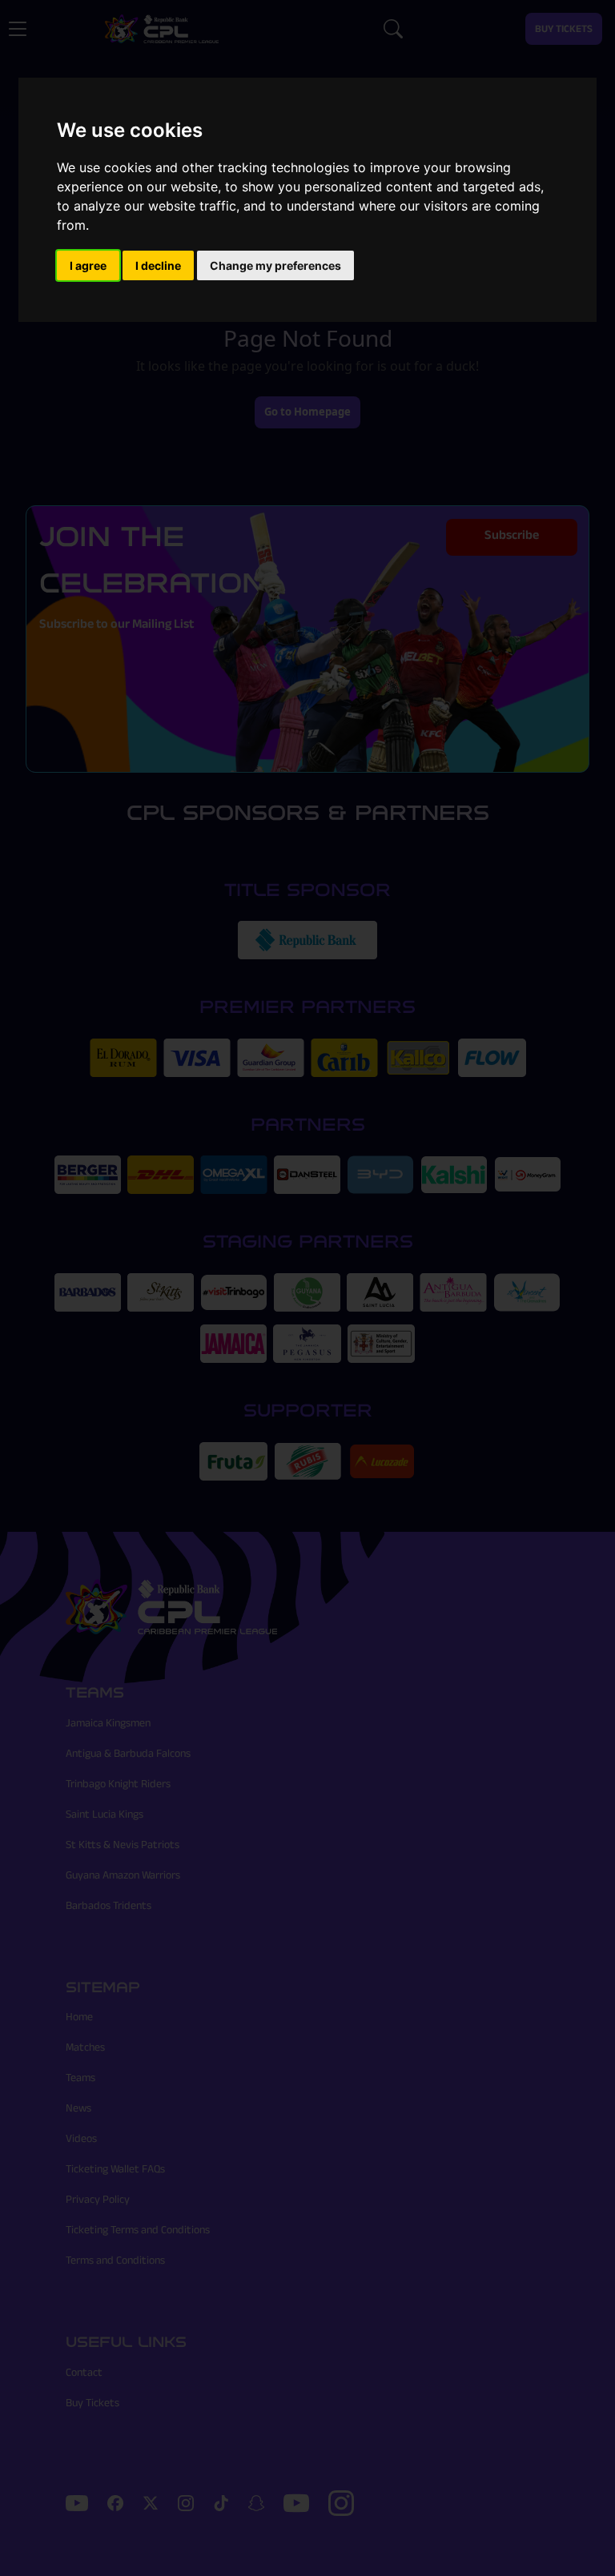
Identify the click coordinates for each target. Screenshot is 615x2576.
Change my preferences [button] (275, 265)
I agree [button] (88, 265)
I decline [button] (158, 265)
